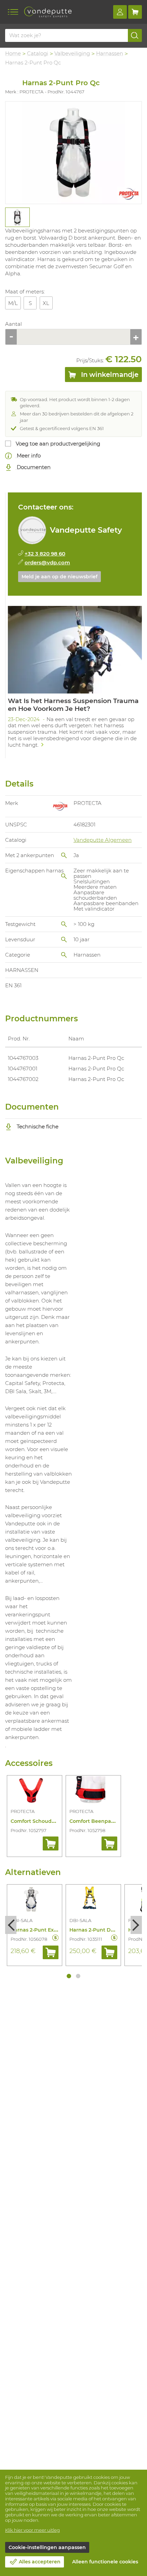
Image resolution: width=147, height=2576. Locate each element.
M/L (13, 303)
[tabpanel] (17, 217)
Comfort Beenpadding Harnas (107, 1821)
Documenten (33, 467)
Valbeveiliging (72, 53)
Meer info (28, 455)
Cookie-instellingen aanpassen (47, 2547)
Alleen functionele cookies (105, 2562)
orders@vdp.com (47, 562)
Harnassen (110, 53)
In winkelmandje (109, 375)
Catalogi (38, 53)
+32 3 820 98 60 (45, 554)
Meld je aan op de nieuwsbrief (59, 577)
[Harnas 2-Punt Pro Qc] (73, 153)
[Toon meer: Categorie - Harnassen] (64, 955)
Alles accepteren (40, 2562)
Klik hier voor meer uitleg (32, 2530)
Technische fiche (37, 1126)
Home (13, 53)
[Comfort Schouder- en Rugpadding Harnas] (35, 1792)
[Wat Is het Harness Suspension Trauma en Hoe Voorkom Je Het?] (75, 679)
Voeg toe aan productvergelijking (58, 444)
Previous (11, 1925)
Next (136, 1925)
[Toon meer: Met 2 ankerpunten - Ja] (64, 855)
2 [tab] (78, 1976)
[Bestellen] (51, 1843)
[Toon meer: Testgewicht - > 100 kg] (64, 924)
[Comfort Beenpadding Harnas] (93, 1792)
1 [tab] (69, 1976)
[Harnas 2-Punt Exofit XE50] (35, 1901)
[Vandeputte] (48, 12)
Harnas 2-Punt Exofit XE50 (43, 1930)
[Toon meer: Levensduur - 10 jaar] (64, 940)
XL (46, 303)
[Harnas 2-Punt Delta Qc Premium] (93, 1901)
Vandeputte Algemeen (103, 840)
